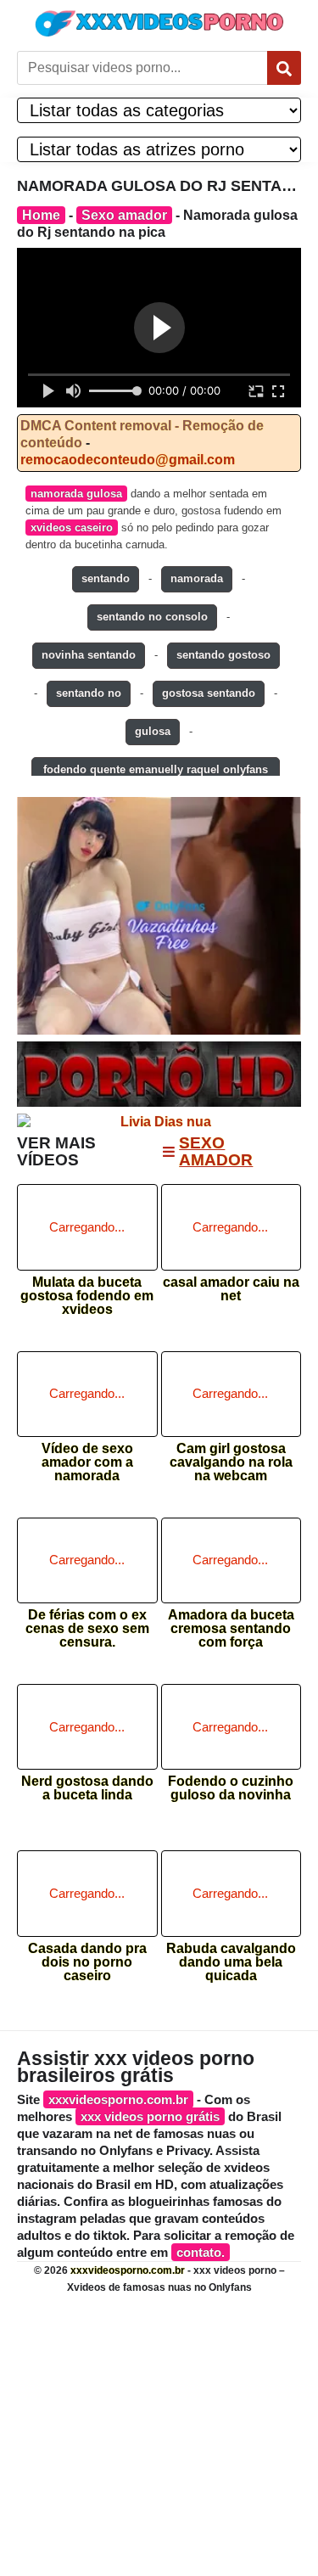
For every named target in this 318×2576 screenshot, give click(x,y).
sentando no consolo (152, 617)
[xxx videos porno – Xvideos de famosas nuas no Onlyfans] (159, 23)
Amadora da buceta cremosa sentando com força (231, 1623)
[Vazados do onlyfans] (159, 915)
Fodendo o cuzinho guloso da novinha (231, 1788)
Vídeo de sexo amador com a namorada (87, 1457)
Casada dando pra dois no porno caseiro (87, 1957)
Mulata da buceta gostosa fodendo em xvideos (87, 1291)
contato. (201, 2252)
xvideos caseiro (72, 528)
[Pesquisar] (284, 68)
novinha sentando (89, 655)
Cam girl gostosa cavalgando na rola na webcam (231, 1457)
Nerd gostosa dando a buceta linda (87, 1788)
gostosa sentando (209, 693)
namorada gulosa (76, 494)
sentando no (89, 693)
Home (41, 215)
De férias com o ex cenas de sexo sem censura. (87, 1623)
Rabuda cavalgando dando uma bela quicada (231, 1957)
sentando (106, 578)
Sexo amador (124, 215)
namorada (197, 578)
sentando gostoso (223, 655)
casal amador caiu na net (231, 1289)
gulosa (153, 731)
